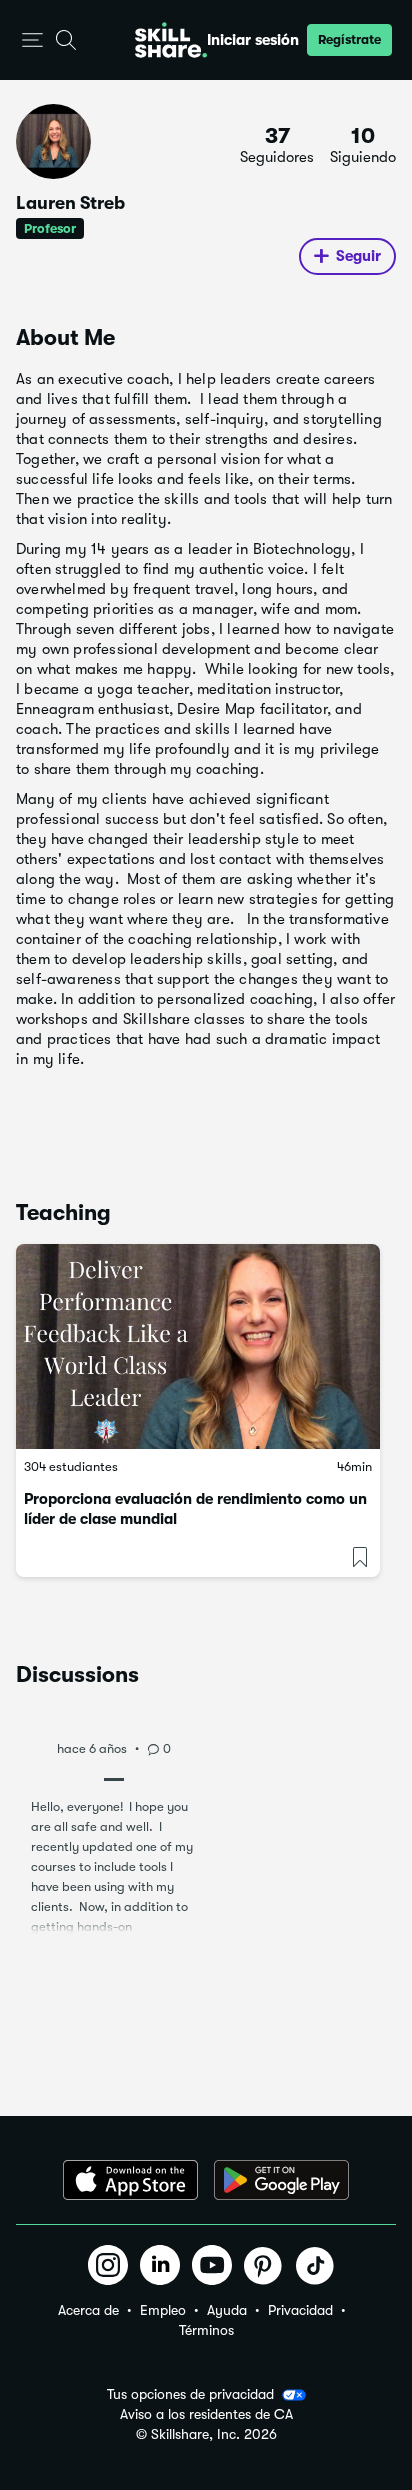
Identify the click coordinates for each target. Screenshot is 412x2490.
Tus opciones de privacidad (190, 2394)
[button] (32, 40)
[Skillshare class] (198, 1346)
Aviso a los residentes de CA (206, 2414)
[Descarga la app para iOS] (130, 2180)
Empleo (163, 2310)
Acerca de (88, 2310)
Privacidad (300, 2310)
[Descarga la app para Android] (281, 2180)
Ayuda (227, 2310)
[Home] (171, 40)
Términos (206, 2330)
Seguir (358, 256)
